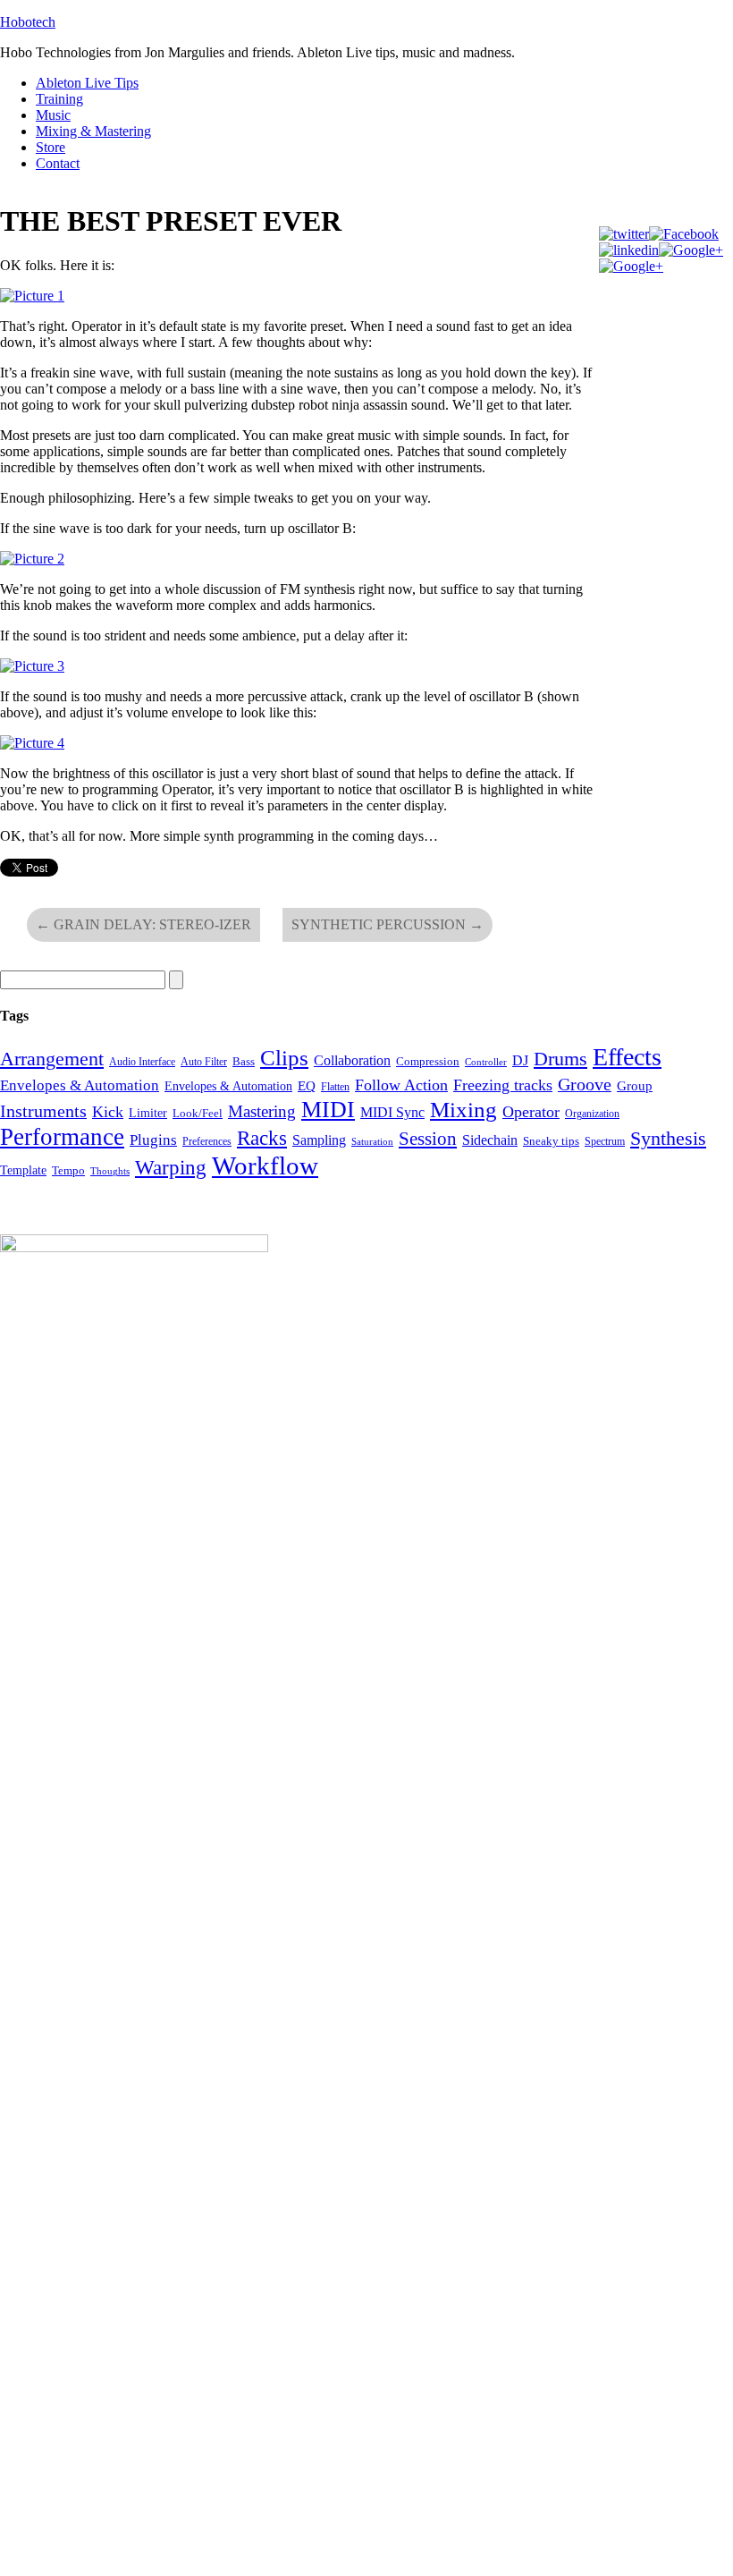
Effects (627, 1057)
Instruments (43, 1111)
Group (635, 1086)
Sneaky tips (551, 1141)
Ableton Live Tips (87, 83)
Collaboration (352, 1060)
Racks (262, 1138)
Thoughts (110, 1171)
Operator (531, 1112)
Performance (62, 1137)
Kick (108, 1112)
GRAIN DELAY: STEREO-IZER (143, 924)
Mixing (463, 1110)
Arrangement (52, 1059)
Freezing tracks (503, 1085)
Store (51, 147)
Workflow (265, 1165)
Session (428, 1139)
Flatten (335, 1087)
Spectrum (605, 1141)
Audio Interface (142, 1062)
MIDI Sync (392, 1112)
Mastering (262, 1111)
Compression (428, 1061)
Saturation (372, 1142)
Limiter (148, 1113)
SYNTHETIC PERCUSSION (388, 924)
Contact (58, 163)
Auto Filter (204, 1062)
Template (23, 1170)
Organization (592, 1114)
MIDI (328, 1109)
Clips (284, 1058)
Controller (486, 1062)
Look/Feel (198, 1113)
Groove (585, 1084)
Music (53, 115)
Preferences (207, 1141)
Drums (560, 1059)
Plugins (153, 1140)
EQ (307, 1086)
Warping (171, 1167)
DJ (520, 1060)
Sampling (319, 1140)
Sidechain (490, 1140)
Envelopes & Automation (80, 1085)
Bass (244, 1061)
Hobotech (28, 22)
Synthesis (668, 1139)
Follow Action (401, 1085)
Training (59, 99)
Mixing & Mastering (93, 131)
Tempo (68, 1170)
